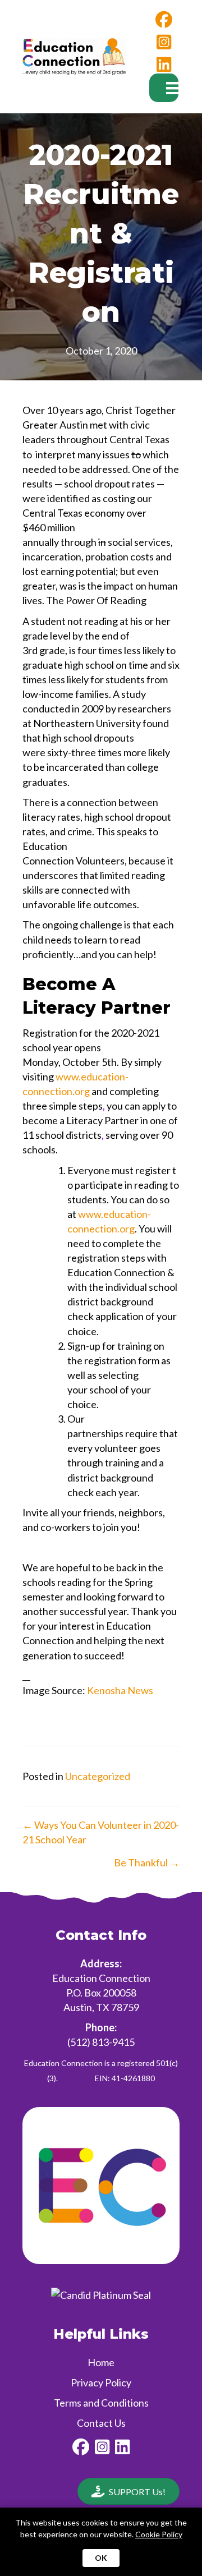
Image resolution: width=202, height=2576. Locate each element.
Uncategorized (98, 1776)
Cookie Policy (159, 2534)
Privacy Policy (101, 2382)
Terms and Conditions (101, 2403)
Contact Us (101, 2423)
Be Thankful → (147, 1862)
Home (101, 2362)
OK (101, 2558)
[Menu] (164, 88)
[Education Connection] (101, 2294)
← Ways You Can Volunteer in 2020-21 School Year (101, 1832)
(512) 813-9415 (101, 2042)
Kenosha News (120, 1690)
